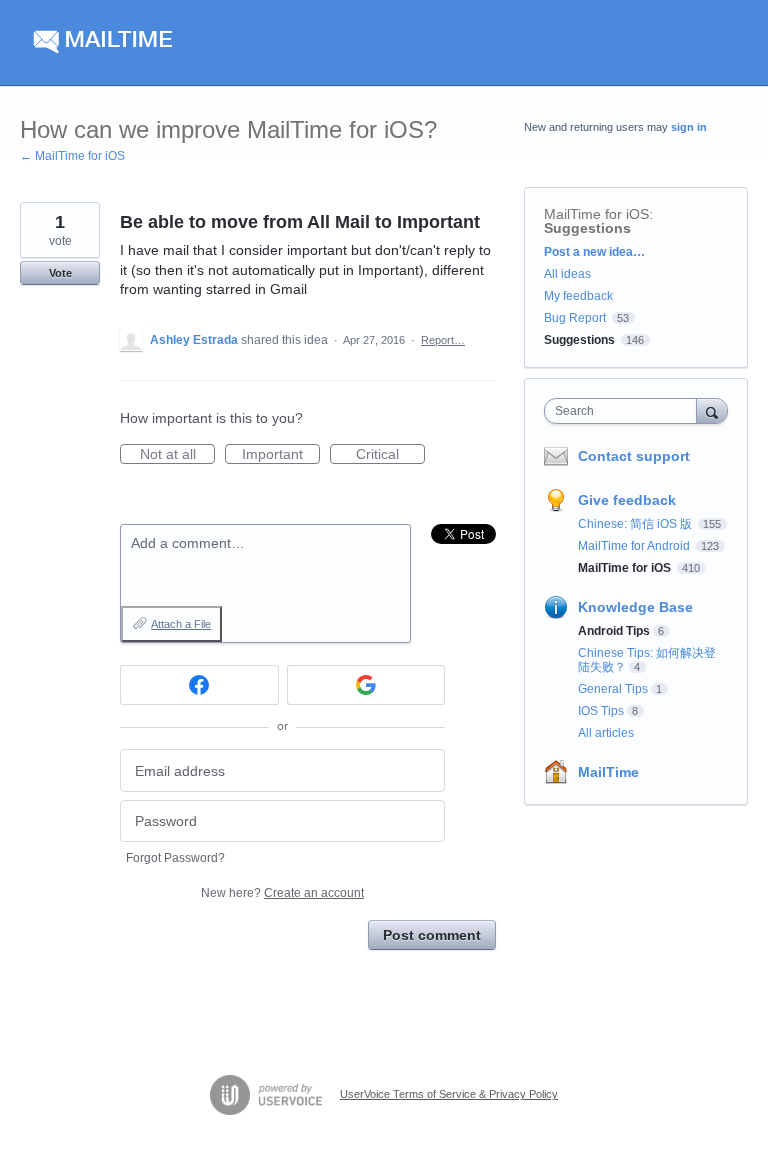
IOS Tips (601, 711)
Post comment (432, 935)
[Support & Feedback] (209, 43)
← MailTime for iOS (72, 156)
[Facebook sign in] (199, 685)
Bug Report (575, 318)
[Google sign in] (366, 685)
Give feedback (627, 500)
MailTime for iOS (596, 214)
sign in (689, 127)
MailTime (608, 772)
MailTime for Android (635, 546)
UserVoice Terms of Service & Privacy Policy (449, 1094)
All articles (606, 733)
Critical (390, 455)
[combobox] (625, 411)
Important (281, 455)
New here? (282, 893)
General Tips (613, 689)
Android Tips (614, 631)
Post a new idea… (594, 252)
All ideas (567, 274)
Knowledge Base (635, 607)
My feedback (578, 296)
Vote (60, 273)
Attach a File (181, 624)
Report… (443, 340)
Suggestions (587, 228)
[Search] (712, 410)
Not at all (177, 455)
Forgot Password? (175, 858)
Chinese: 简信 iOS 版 (636, 524)
